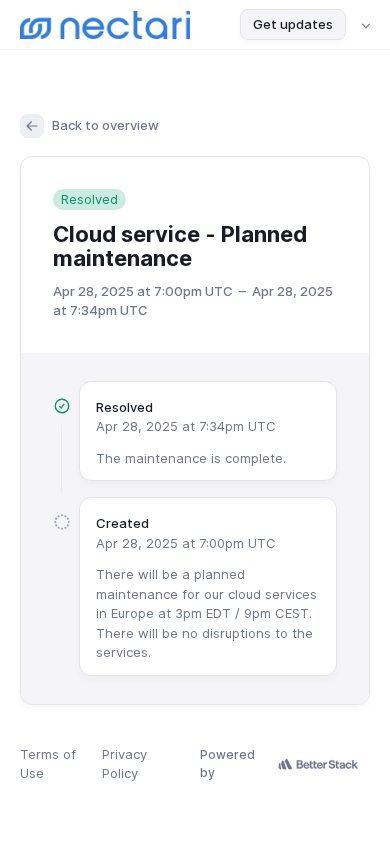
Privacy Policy (124, 764)
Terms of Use (48, 764)
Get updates (293, 24)
